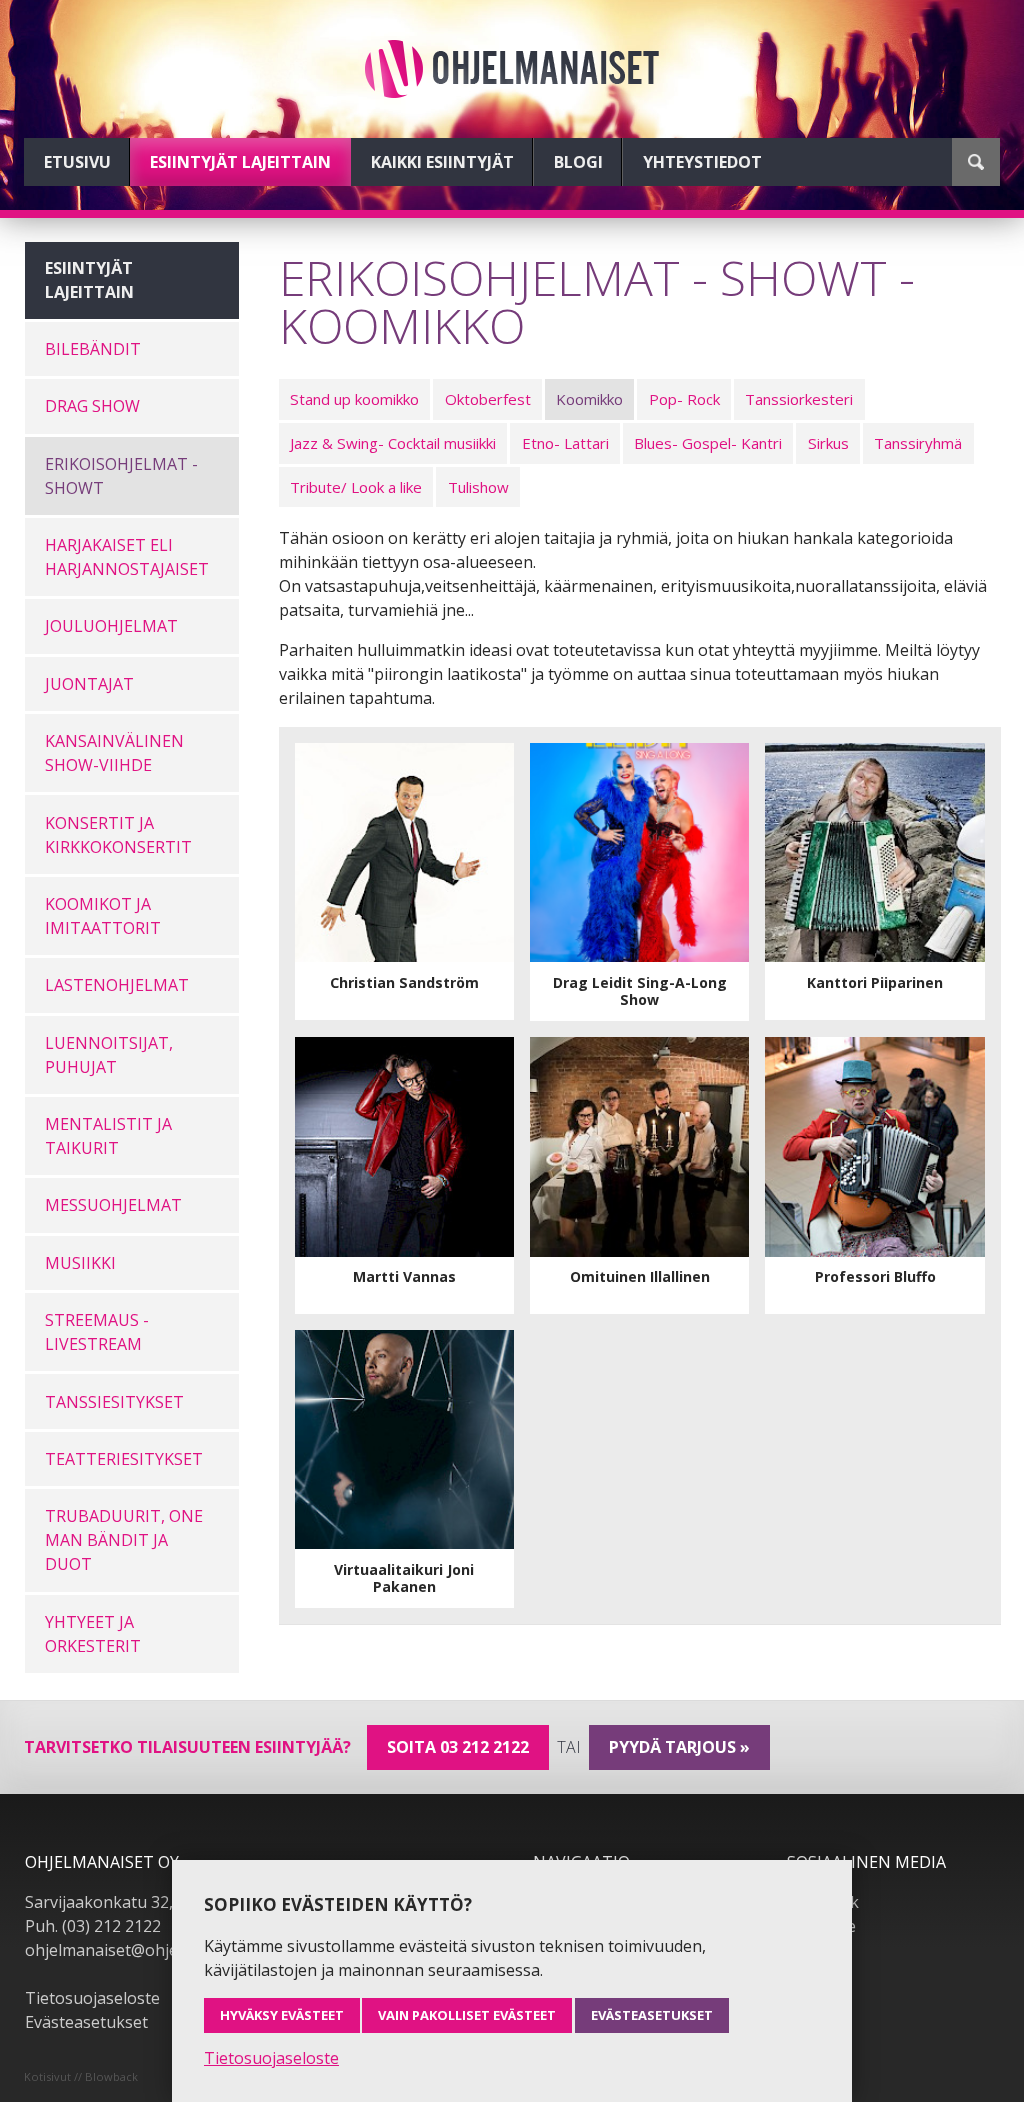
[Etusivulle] (512, 69)
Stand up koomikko (354, 399)
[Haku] (976, 162)
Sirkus (828, 443)
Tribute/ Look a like (356, 487)
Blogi (578, 162)
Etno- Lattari (565, 443)
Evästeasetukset (86, 2022)
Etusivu (77, 162)
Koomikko (589, 399)
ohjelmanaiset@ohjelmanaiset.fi (144, 1950)
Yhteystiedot (702, 162)
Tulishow (478, 487)
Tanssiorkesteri (799, 399)
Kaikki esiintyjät (442, 162)
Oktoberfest (488, 399)
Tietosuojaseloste (92, 1998)
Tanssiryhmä (918, 443)
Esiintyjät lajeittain (240, 162)
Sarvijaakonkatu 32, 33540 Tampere (160, 1902)
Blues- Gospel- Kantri (708, 443)
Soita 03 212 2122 (458, 1747)
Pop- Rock (684, 399)
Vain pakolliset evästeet (467, 2015)
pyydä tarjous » (679, 1747)
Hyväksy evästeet (282, 2015)
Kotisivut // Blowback (81, 2076)
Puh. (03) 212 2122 (93, 1926)
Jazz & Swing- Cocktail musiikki (393, 443)
